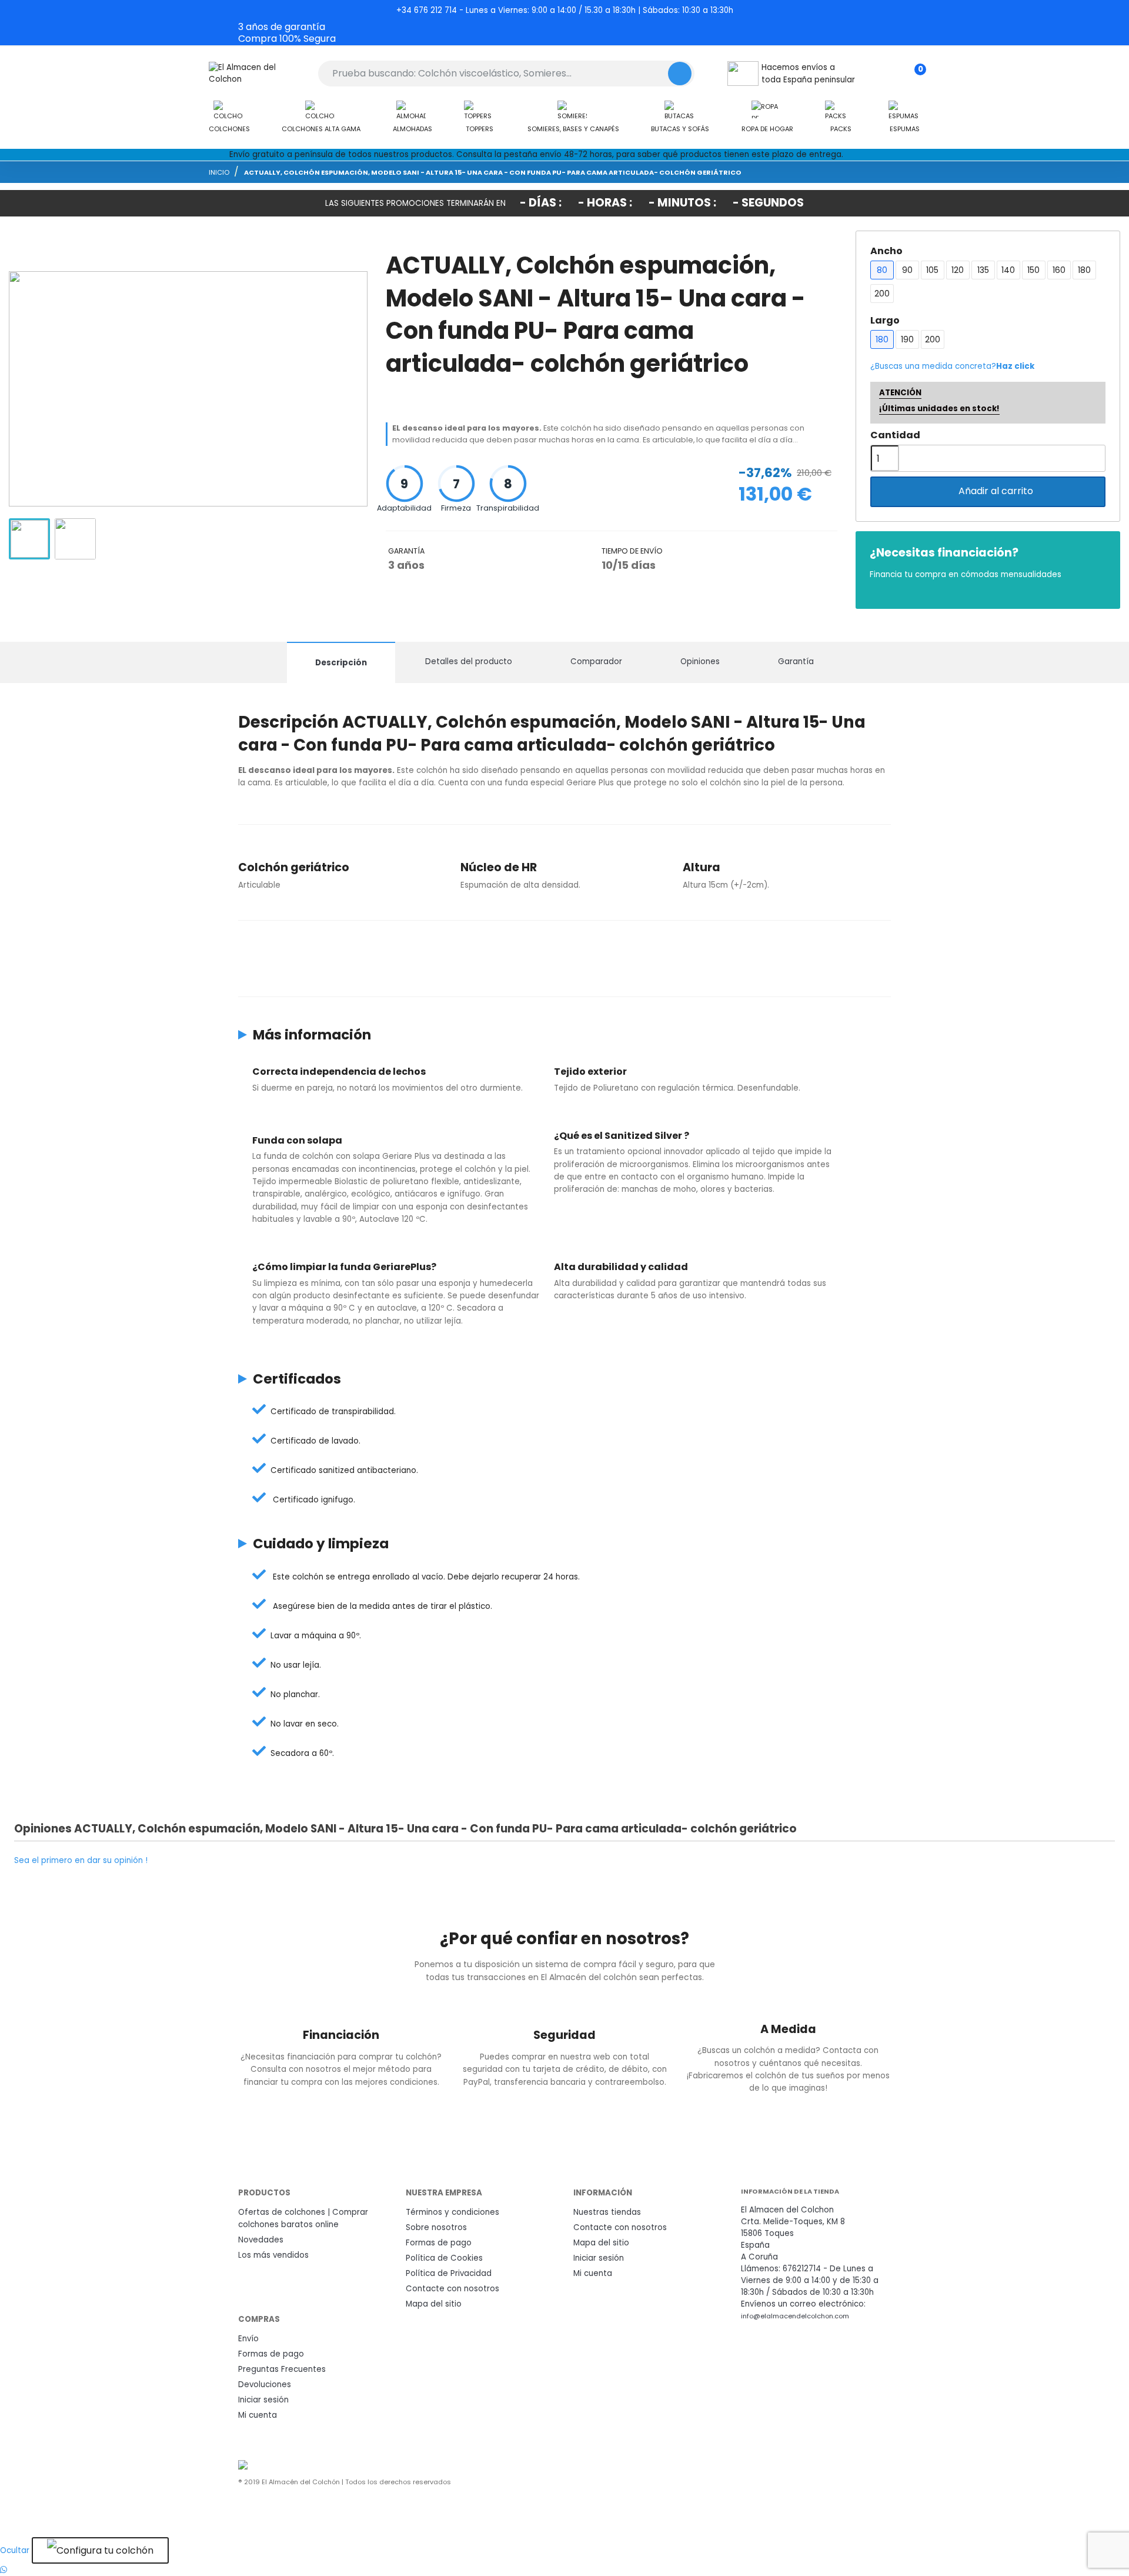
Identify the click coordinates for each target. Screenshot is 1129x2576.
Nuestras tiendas (607, 2212)
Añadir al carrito (989, 491)
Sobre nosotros (436, 2227)
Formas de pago (439, 2243)
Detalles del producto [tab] (469, 662)
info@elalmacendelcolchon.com (795, 2316)
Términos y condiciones (452, 2212)
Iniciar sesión (599, 2258)
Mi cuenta (593, 2273)
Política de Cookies (444, 2258)
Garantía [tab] (796, 662)
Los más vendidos (273, 2255)
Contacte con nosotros (452, 2289)
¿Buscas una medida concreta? (952, 366)
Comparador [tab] (596, 662)
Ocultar (15, 2550)
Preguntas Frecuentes (282, 2369)
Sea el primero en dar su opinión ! (81, 1860)
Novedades (261, 2240)
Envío (248, 2339)
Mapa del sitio (434, 2304)
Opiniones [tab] (700, 662)
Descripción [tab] (341, 663)
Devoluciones (265, 2385)
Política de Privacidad (449, 2273)
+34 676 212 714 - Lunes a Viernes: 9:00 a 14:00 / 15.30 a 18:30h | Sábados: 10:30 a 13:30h (565, 10)
